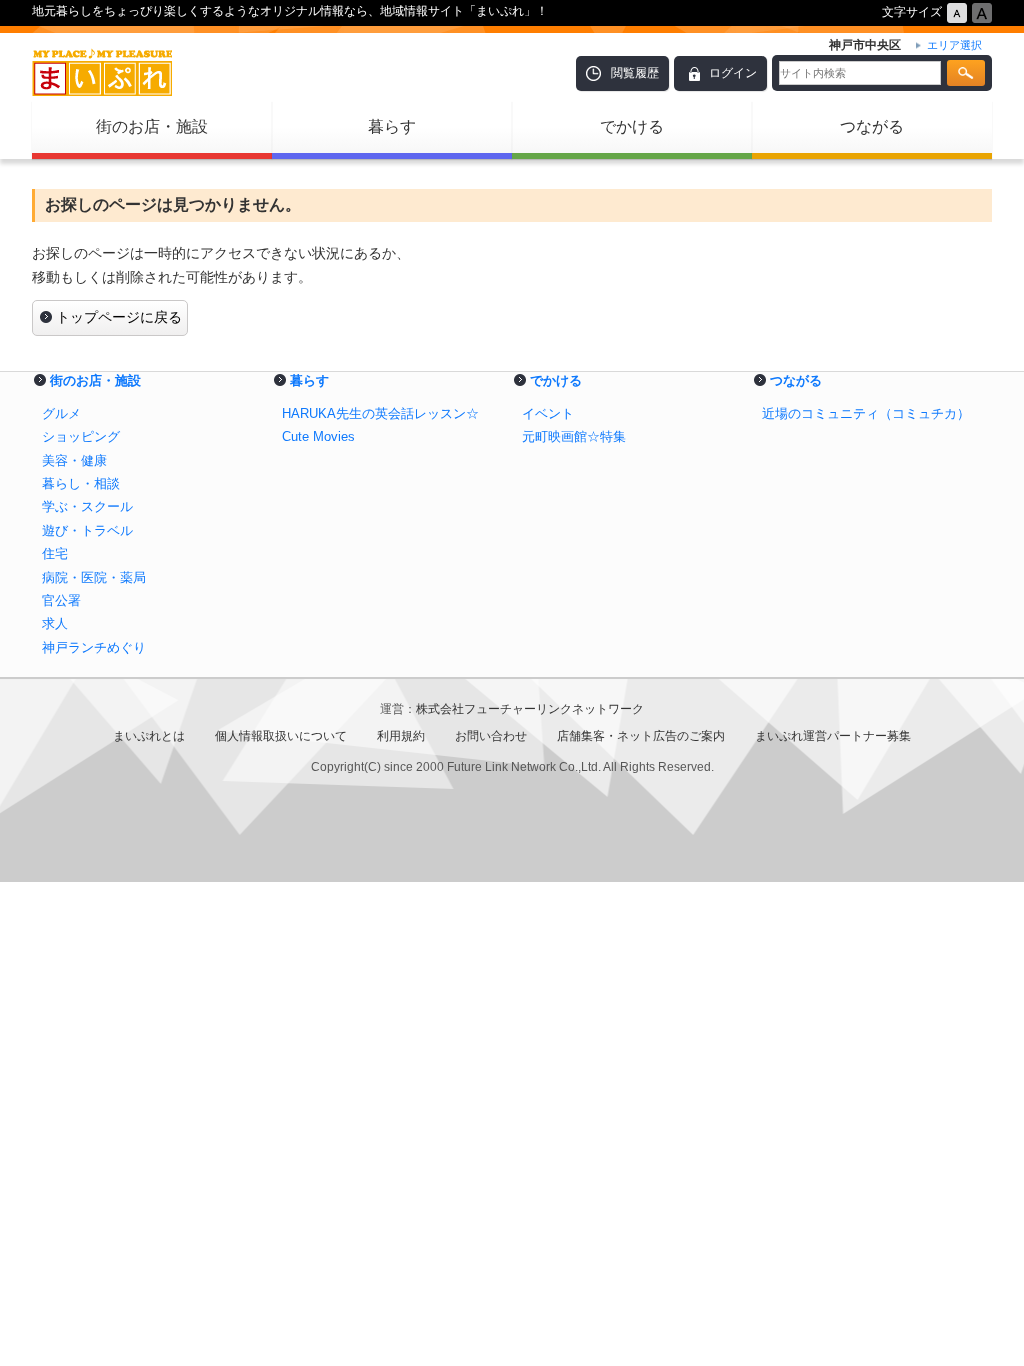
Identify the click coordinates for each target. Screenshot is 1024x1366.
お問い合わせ (491, 736)
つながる (872, 126)
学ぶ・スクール (87, 506)
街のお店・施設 (152, 126)
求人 (55, 623)
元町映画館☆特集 (574, 436)
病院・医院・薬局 (94, 577)
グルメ (61, 413)
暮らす (392, 126)
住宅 (55, 553)
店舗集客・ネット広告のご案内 (641, 736)
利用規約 (401, 736)
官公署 (61, 600)
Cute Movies (318, 436)
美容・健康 (74, 460)
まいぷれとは (149, 736)
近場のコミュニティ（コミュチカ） (866, 413)
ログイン (733, 73)
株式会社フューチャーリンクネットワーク (530, 709)
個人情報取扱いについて (281, 736)
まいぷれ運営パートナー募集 (833, 736)
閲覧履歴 (635, 73)
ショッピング (81, 436)
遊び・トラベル (87, 530)
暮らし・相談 (81, 483)
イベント (548, 413)
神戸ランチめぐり (94, 647)
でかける (632, 126)
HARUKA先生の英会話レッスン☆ (380, 413)
